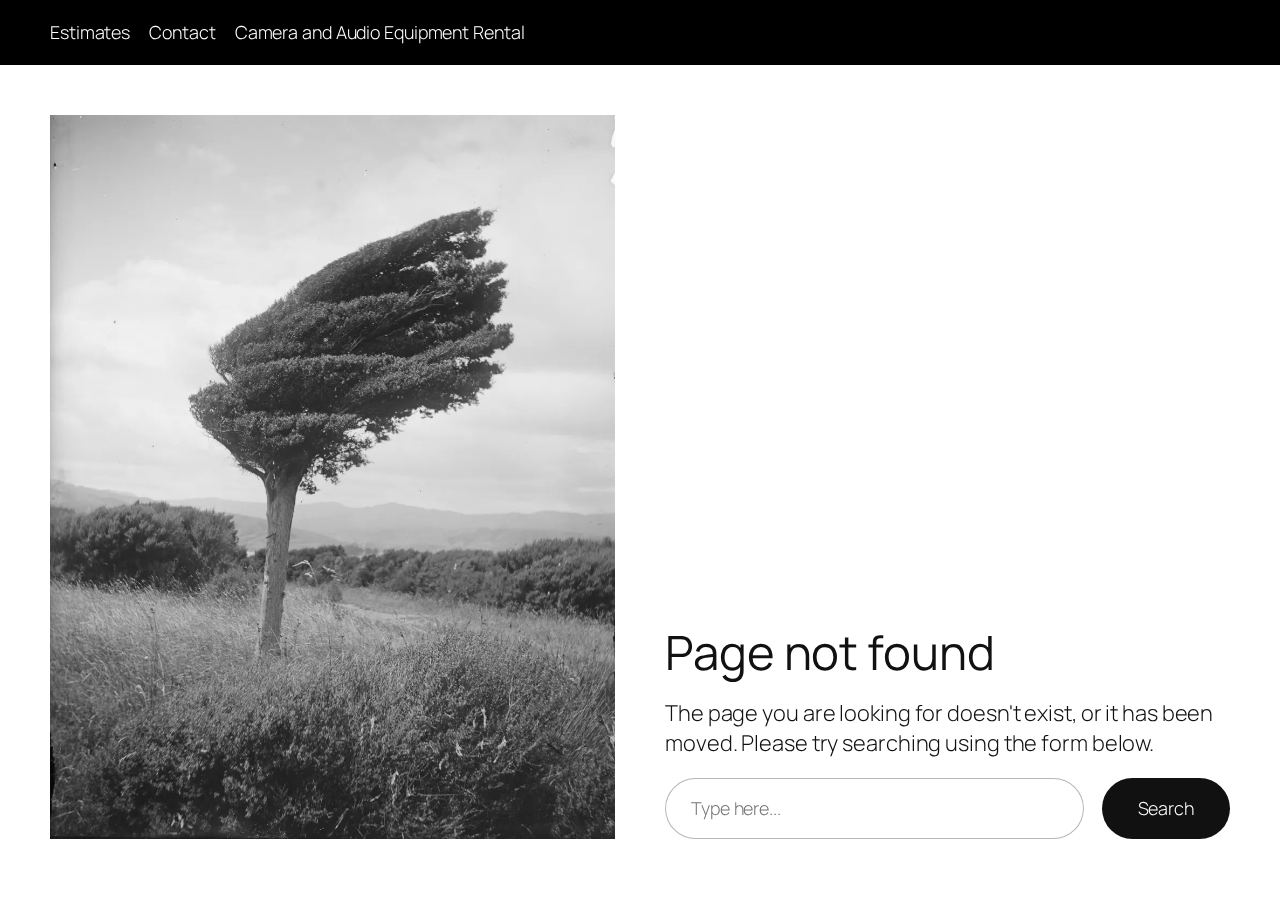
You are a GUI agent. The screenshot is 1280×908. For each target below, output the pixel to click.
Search (1166, 808)
